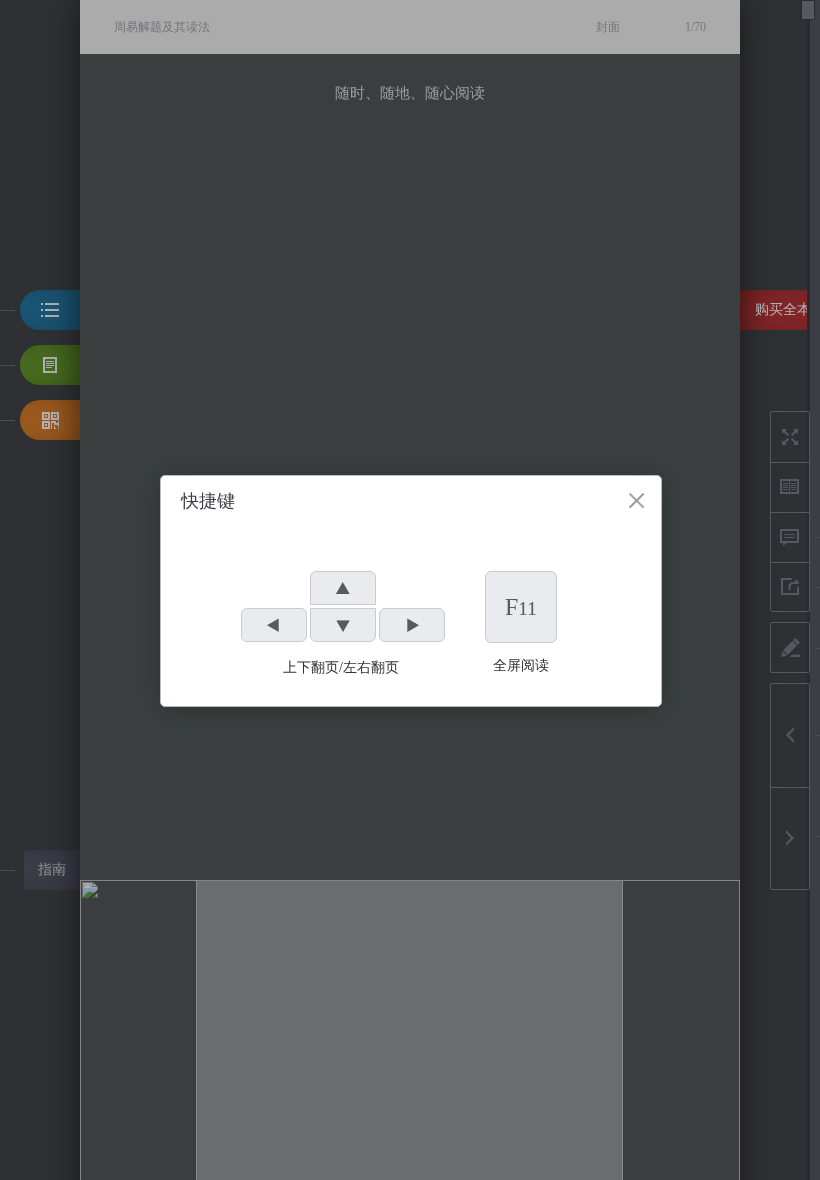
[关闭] (636, 500)
